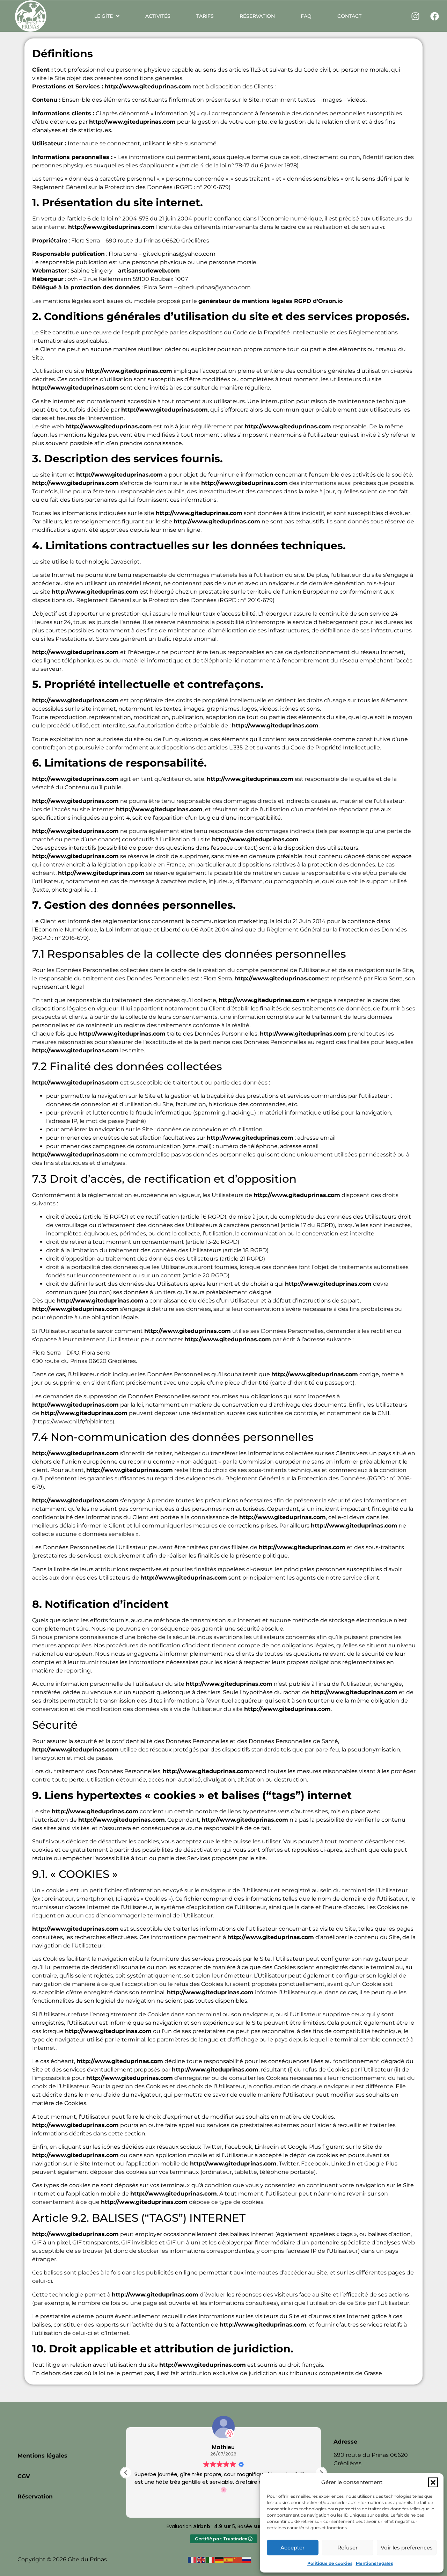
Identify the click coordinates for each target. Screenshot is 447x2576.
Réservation (257, 16)
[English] (201, 2559)
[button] (433, 2482)
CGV (24, 2476)
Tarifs (205, 16)
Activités (158, 16)
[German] (220, 2559)
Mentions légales (374, 2563)
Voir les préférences (407, 2548)
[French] (192, 2559)
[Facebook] (435, 16)
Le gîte (104, 16)
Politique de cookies (330, 2563)
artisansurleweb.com (149, 271)
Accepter (292, 2548)
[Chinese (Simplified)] (238, 2559)
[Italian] (211, 2559)
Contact (349, 16)
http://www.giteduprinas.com (148, 86)
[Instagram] (416, 16)
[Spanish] (229, 2559)
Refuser (347, 2548)
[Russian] (247, 2559)
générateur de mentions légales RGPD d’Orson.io (270, 301)
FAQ (306, 16)
